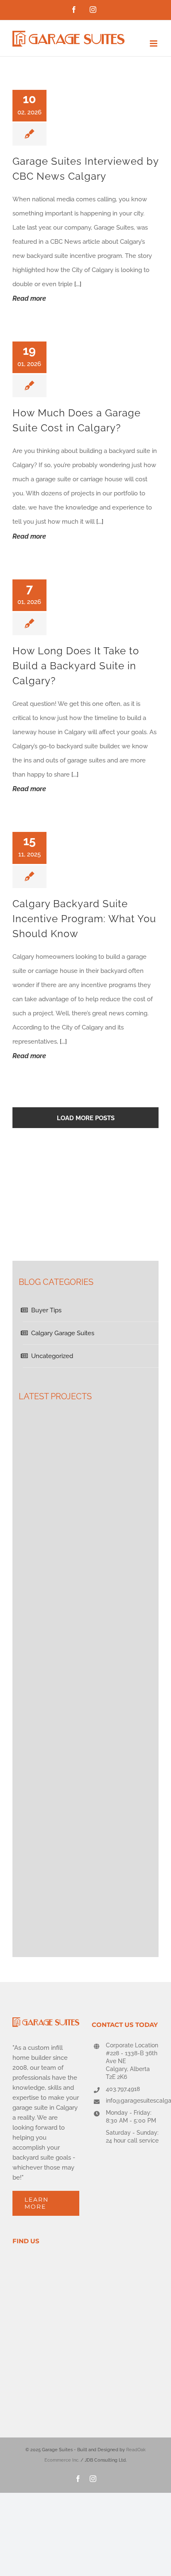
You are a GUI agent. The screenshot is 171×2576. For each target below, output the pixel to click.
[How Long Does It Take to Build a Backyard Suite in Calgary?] (94, 603)
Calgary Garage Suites (63, 1333)
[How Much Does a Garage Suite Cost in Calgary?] (94, 365)
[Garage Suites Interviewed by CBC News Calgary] (94, 113)
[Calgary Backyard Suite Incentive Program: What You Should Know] (94, 855)
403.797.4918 (123, 2089)
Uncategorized (52, 1356)
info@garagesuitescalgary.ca (132, 2101)
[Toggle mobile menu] (154, 43)
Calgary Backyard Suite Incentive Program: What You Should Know (84, 919)
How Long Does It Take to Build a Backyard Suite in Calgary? (76, 666)
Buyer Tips (46, 1310)
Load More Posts (86, 1118)
